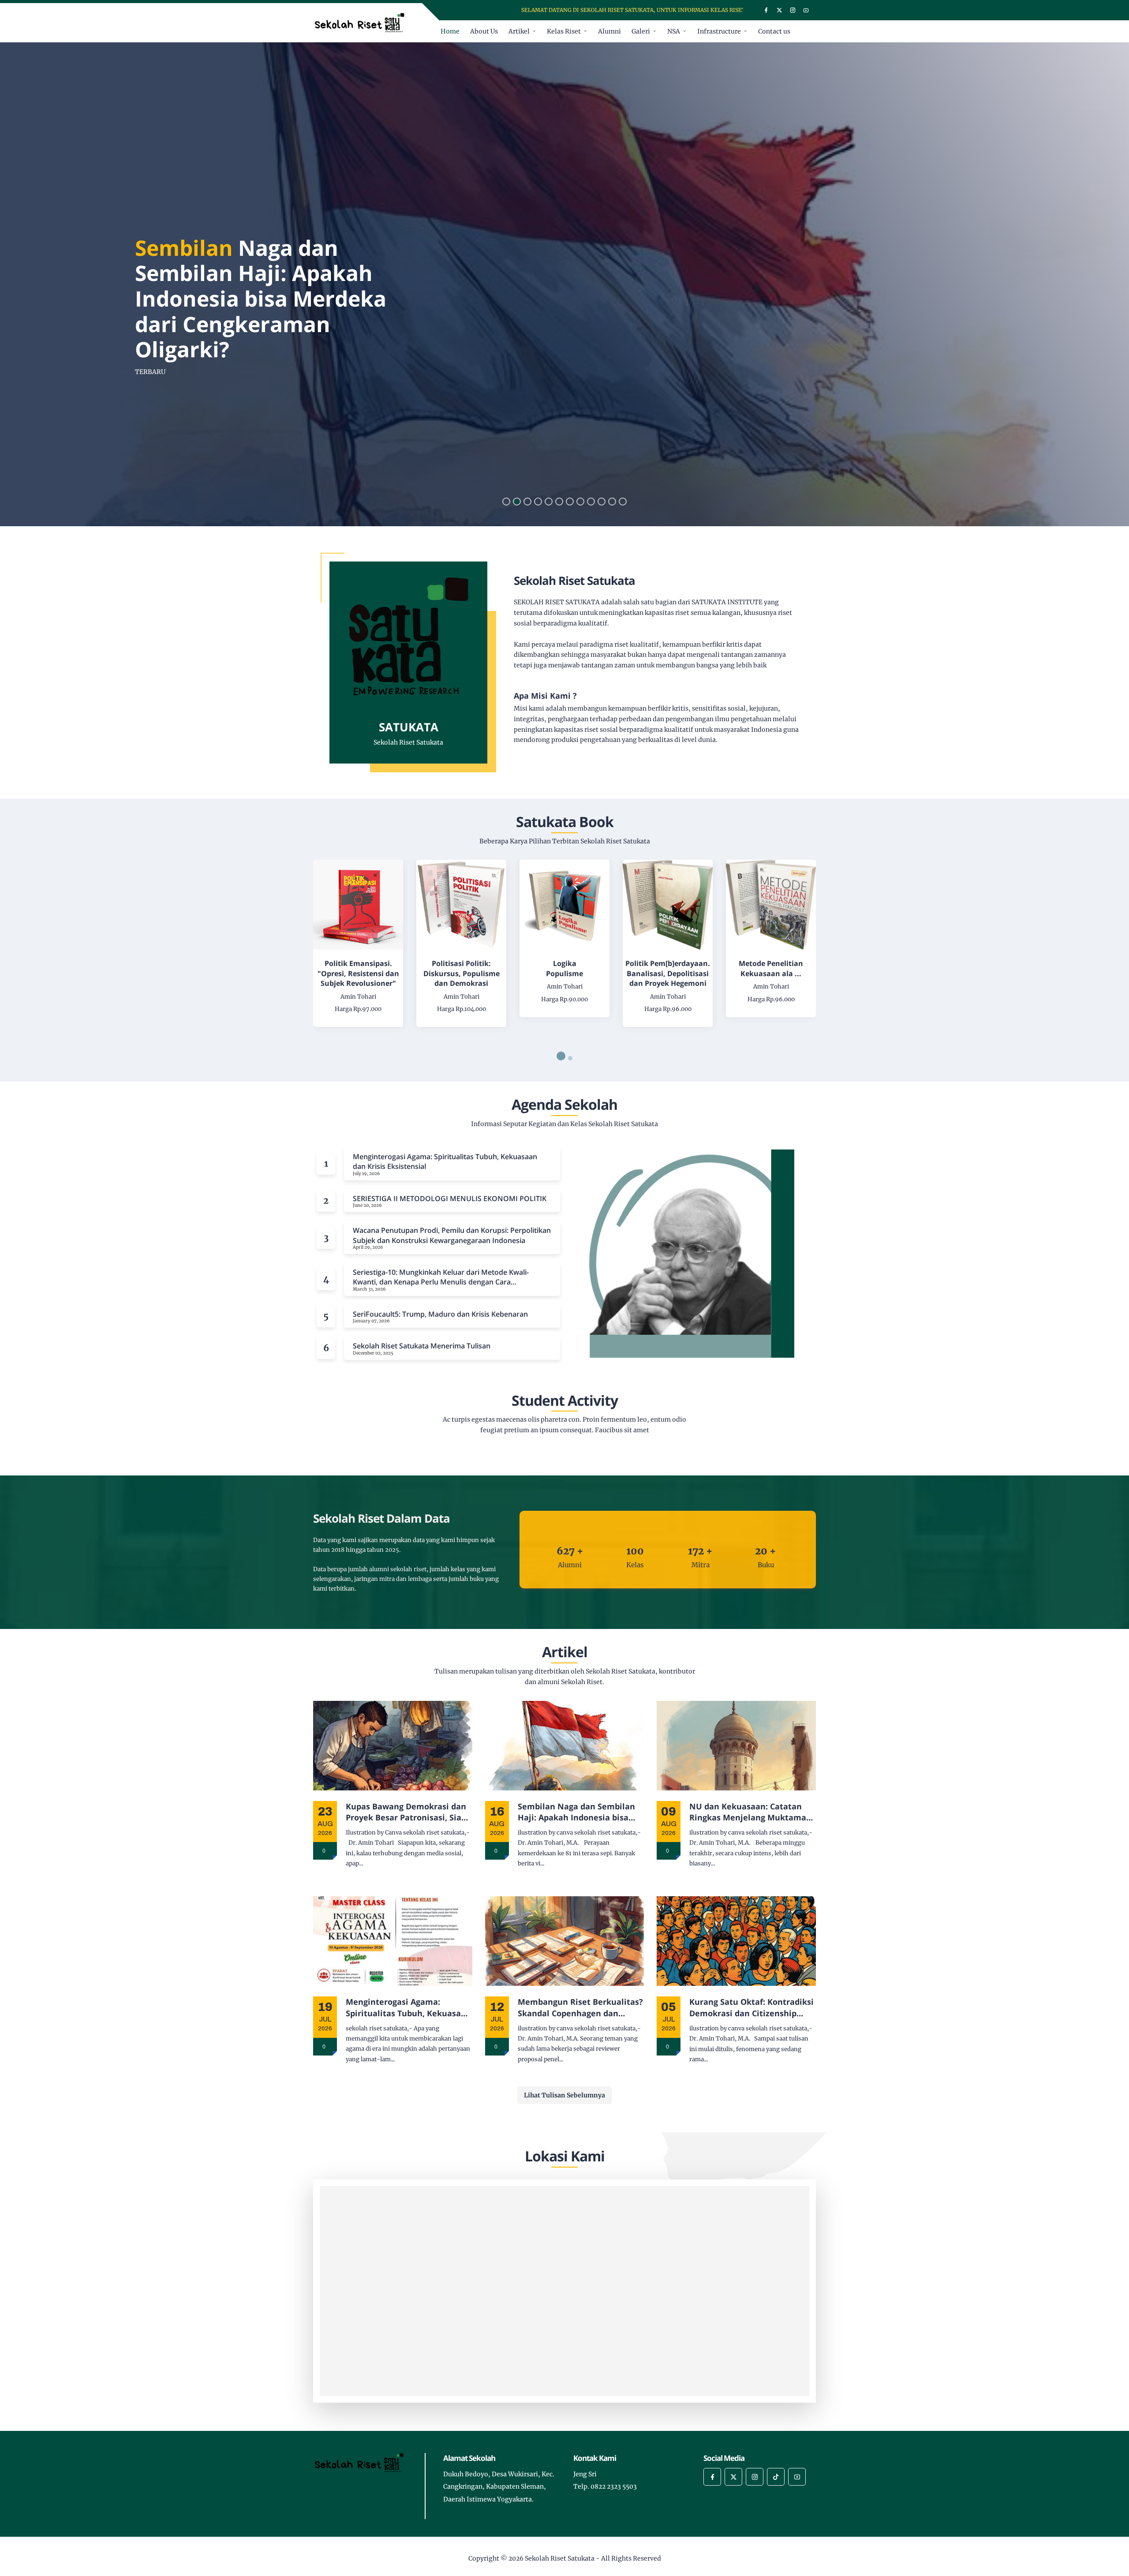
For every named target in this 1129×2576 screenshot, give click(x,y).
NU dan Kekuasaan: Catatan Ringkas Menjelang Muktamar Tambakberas (750, 1812)
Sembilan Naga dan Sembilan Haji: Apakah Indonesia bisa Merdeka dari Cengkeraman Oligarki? (576, 1812)
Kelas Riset (564, 31)
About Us (484, 31)
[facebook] (766, 10)
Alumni (609, 31)
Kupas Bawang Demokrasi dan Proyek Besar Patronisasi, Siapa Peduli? (408, 1812)
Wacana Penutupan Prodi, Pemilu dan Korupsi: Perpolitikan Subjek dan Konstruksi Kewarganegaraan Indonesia (452, 1235)
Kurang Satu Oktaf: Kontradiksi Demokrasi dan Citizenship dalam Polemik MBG (751, 2007)
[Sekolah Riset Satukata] (363, 22)
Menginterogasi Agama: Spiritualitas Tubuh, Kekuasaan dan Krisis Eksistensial (445, 1161)
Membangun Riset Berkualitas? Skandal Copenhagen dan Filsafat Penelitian (580, 2007)
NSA (674, 31)
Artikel (519, 31)
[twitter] (779, 10)
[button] (506, 502)
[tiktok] (776, 2477)
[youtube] (806, 10)
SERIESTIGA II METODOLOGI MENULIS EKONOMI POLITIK (450, 1198)
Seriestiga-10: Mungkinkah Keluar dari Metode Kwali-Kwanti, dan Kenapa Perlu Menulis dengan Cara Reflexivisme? (441, 1277)
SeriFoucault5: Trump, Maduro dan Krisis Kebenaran (440, 1314)
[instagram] (793, 10)
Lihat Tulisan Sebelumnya (564, 2095)
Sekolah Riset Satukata (560, 2558)
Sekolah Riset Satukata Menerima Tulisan (422, 1346)
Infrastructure (719, 31)
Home (450, 31)
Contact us (774, 31)
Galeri (641, 31)
